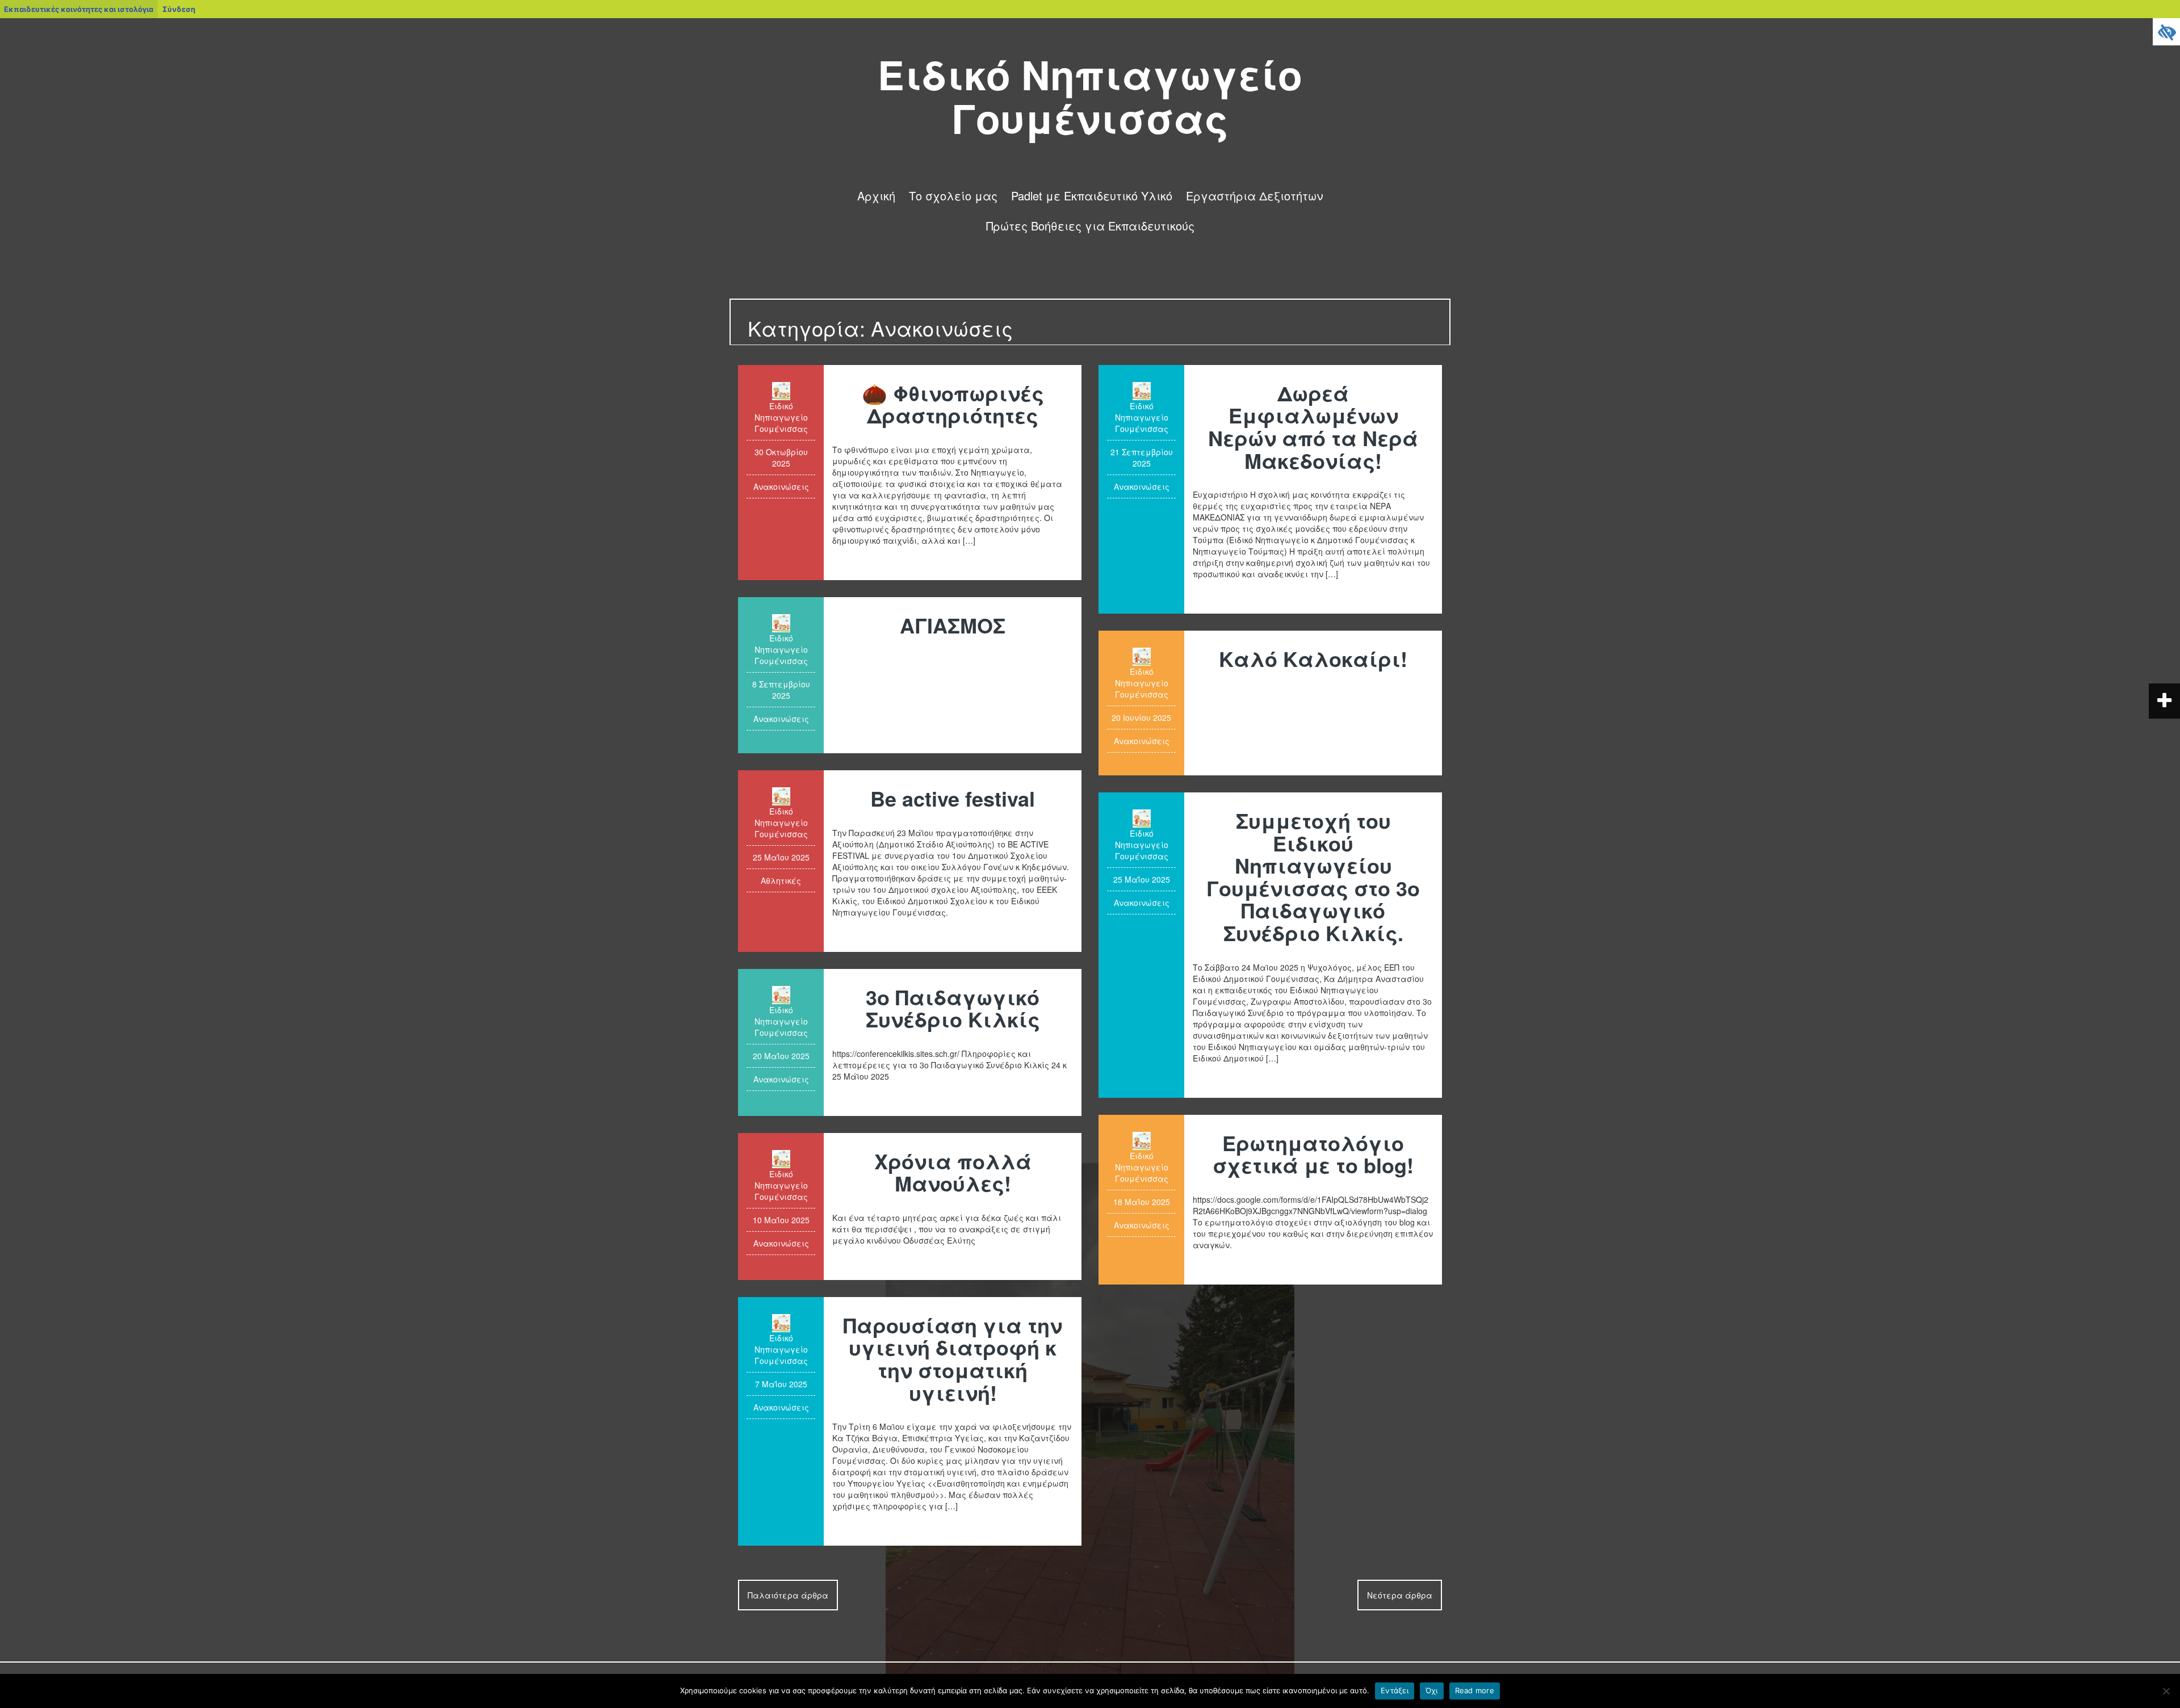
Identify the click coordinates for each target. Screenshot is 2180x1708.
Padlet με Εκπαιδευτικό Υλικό (1092, 196)
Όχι (1432, 1690)
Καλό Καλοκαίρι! (1313, 658)
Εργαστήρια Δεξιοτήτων (1254, 196)
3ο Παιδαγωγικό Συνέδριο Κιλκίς (953, 1008)
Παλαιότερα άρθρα (788, 1595)
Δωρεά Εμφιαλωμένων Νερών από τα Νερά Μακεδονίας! (1313, 427)
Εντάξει (1395, 1690)
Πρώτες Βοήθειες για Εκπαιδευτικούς (1090, 226)
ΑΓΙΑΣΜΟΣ (953, 625)
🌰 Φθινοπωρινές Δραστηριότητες (953, 404)
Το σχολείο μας (953, 196)
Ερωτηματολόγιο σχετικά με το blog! (1313, 1154)
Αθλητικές (781, 880)
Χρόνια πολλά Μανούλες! (953, 1172)
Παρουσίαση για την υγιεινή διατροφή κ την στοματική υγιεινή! (953, 1359)
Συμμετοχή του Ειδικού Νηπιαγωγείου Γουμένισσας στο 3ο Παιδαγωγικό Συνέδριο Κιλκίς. (1313, 876)
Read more (1475, 1690)
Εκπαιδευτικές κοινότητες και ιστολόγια (79, 9)
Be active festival (953, 798)
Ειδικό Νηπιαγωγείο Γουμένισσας (1090, 96)
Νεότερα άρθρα (1400, 1595)
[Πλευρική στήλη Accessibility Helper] (2166, 32)
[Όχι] (2166, 1691)
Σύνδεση (179, 9)
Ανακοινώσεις (781, 486)
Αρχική (876, 196)
